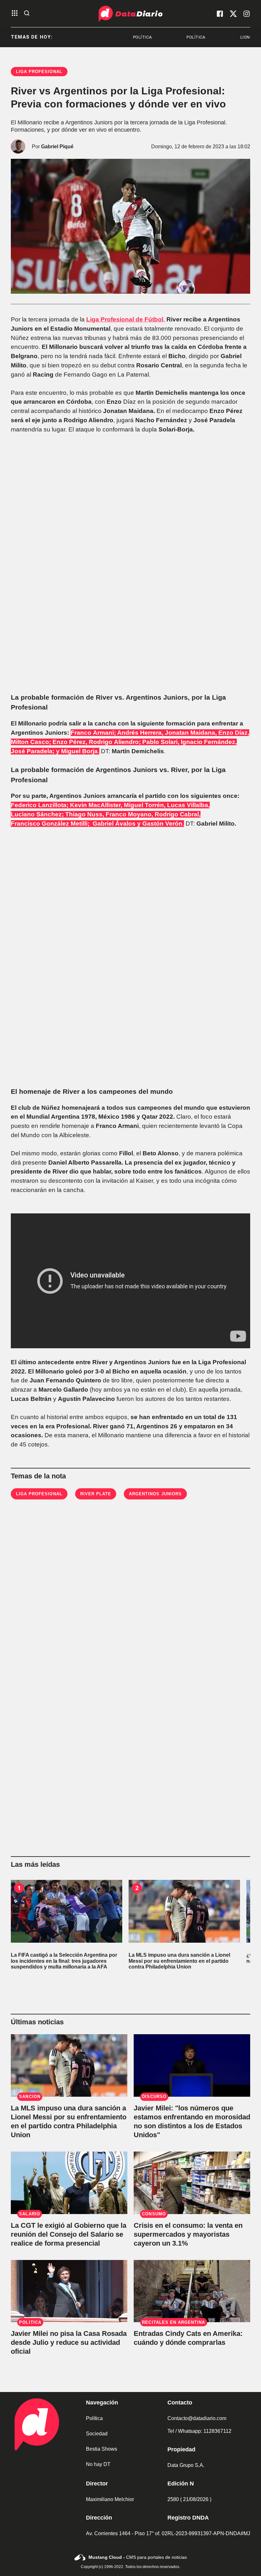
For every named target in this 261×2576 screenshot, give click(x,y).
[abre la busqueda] (27, 14)
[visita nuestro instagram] (247, 14)
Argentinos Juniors (155, 1494)
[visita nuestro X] (233, 14)
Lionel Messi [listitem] (213, 37)
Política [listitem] (101, 37)
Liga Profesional (39, 1494)
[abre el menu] (15, 14)
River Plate (96, 1494)
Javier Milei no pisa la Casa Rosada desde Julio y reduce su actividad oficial (69, 2342)
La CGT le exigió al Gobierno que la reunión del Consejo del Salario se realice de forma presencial (69, 2234)
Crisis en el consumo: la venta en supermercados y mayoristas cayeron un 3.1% (188, 2234)
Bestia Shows (102, 2449)
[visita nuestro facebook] (220, 14)
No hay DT (98, 2464)
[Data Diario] (130, 14)
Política (94, 2418)
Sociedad (97, 2434)
